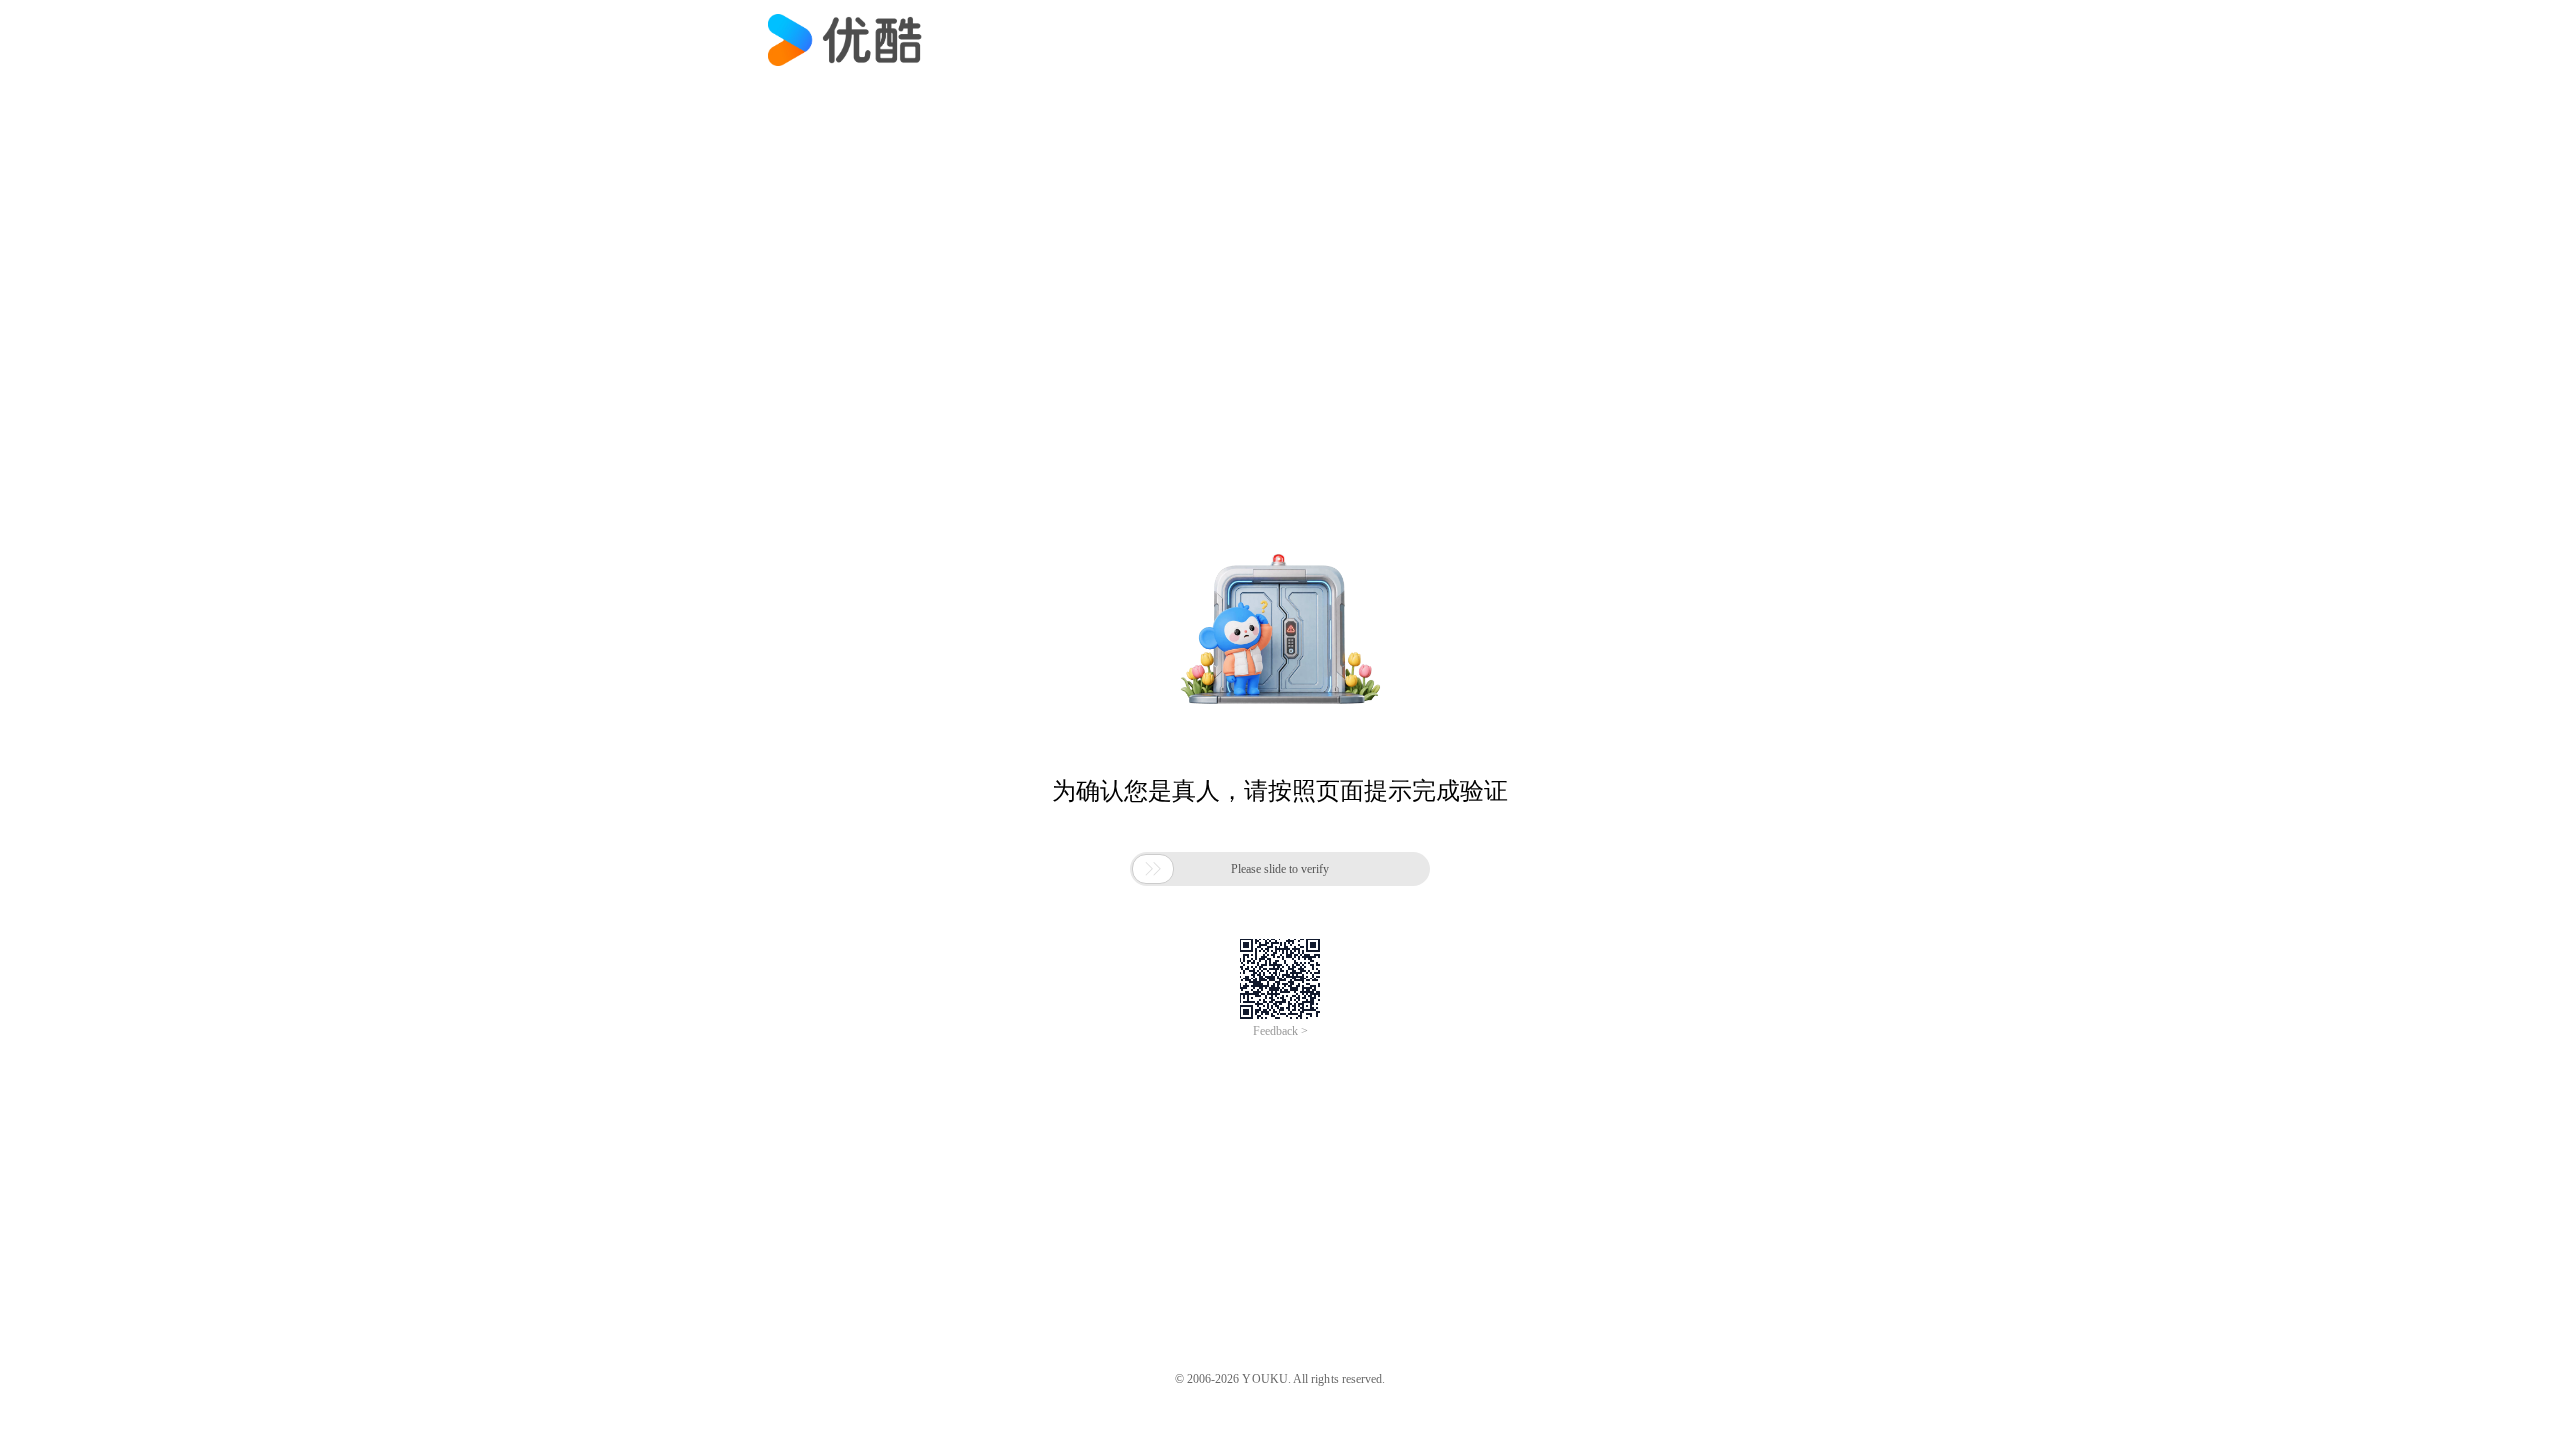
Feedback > (1280, 1031)
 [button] (1153, 869)
